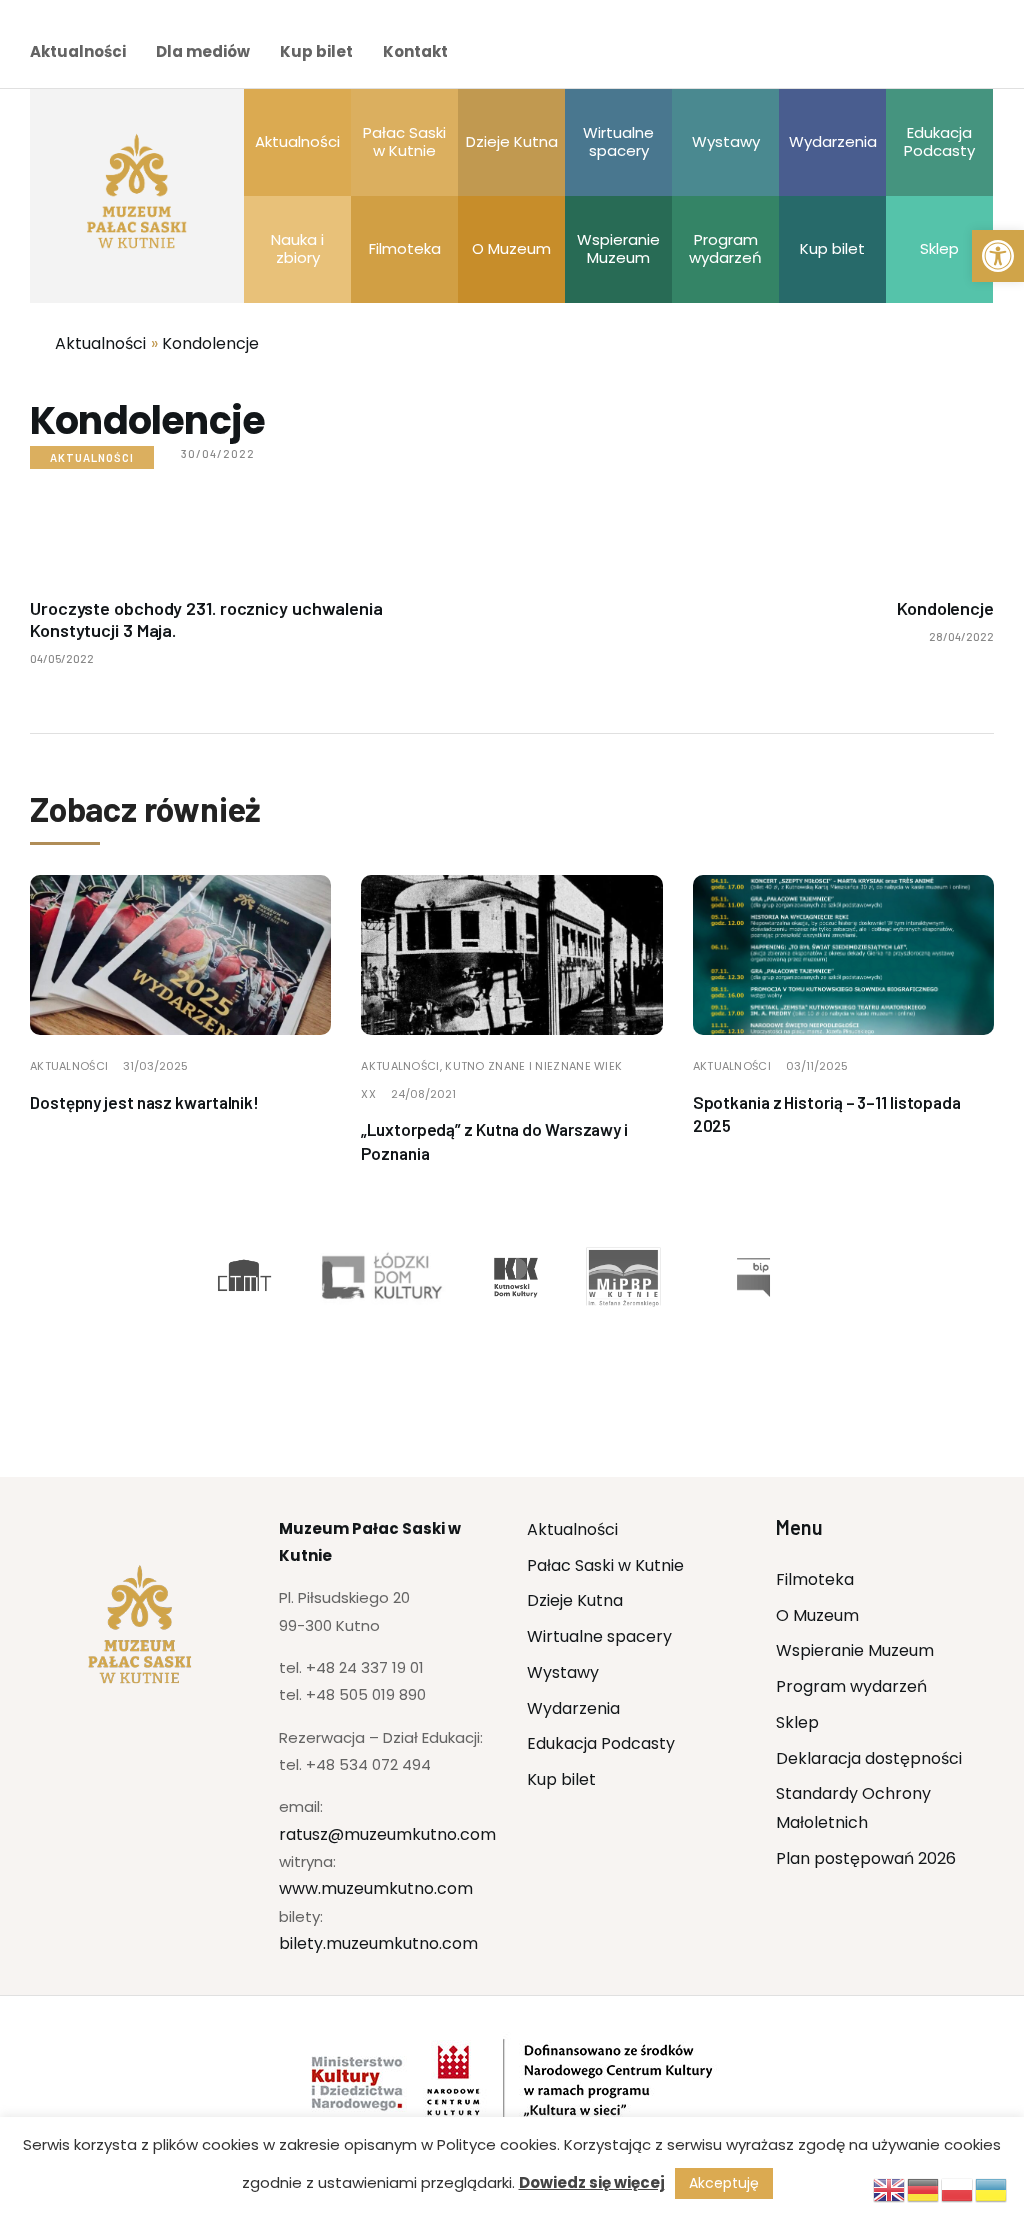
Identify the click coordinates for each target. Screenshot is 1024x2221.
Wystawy (563, 1672)
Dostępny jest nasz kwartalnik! (144, 1102)
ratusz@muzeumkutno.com (387, 1834)
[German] (924, 2188)
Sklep (797, 1722)
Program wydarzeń (851, 1686)
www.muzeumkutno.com (376, 1888)
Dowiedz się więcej (592, 2182)
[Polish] (958, 2188)
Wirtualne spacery (599, 1636)
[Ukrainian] (992, 2188)
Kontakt (415, 51)
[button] (998, 256)
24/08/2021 (423, 1094)
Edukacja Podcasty (601, 1743)
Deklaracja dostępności (869, 1758)
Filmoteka (815, 1579)
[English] (890, 2188)
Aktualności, (403, 1066)
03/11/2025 (817, 1066)
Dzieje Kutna (575, 1600)
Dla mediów (203, 51)
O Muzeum (817, 1615)
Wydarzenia (573, 1708)
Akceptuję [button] (724, 2183)
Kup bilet (316, 51)
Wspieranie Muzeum (855, 1650)
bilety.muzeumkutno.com (378, 1943)
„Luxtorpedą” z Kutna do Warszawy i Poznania (494, 1141)
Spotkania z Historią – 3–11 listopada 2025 (827, 1114)
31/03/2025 (155, 1066)
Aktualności (78, 51)
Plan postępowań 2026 (866, 1858)
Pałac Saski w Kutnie (605, 1565)
